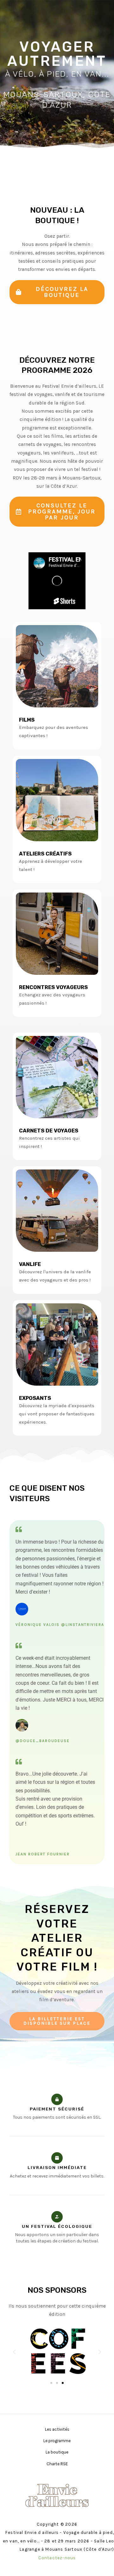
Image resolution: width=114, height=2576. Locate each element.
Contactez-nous (57, 2558)
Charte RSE (57, 2464)
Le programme (57, 2441)
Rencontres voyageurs (53, 987)
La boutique (57, 2452)
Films (27, 720)
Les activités (57, 2429)
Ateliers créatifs (45, 854)
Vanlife (30, 1264)
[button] (57, 2021)
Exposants (35, 1398)
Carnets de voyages (49, 1131)
